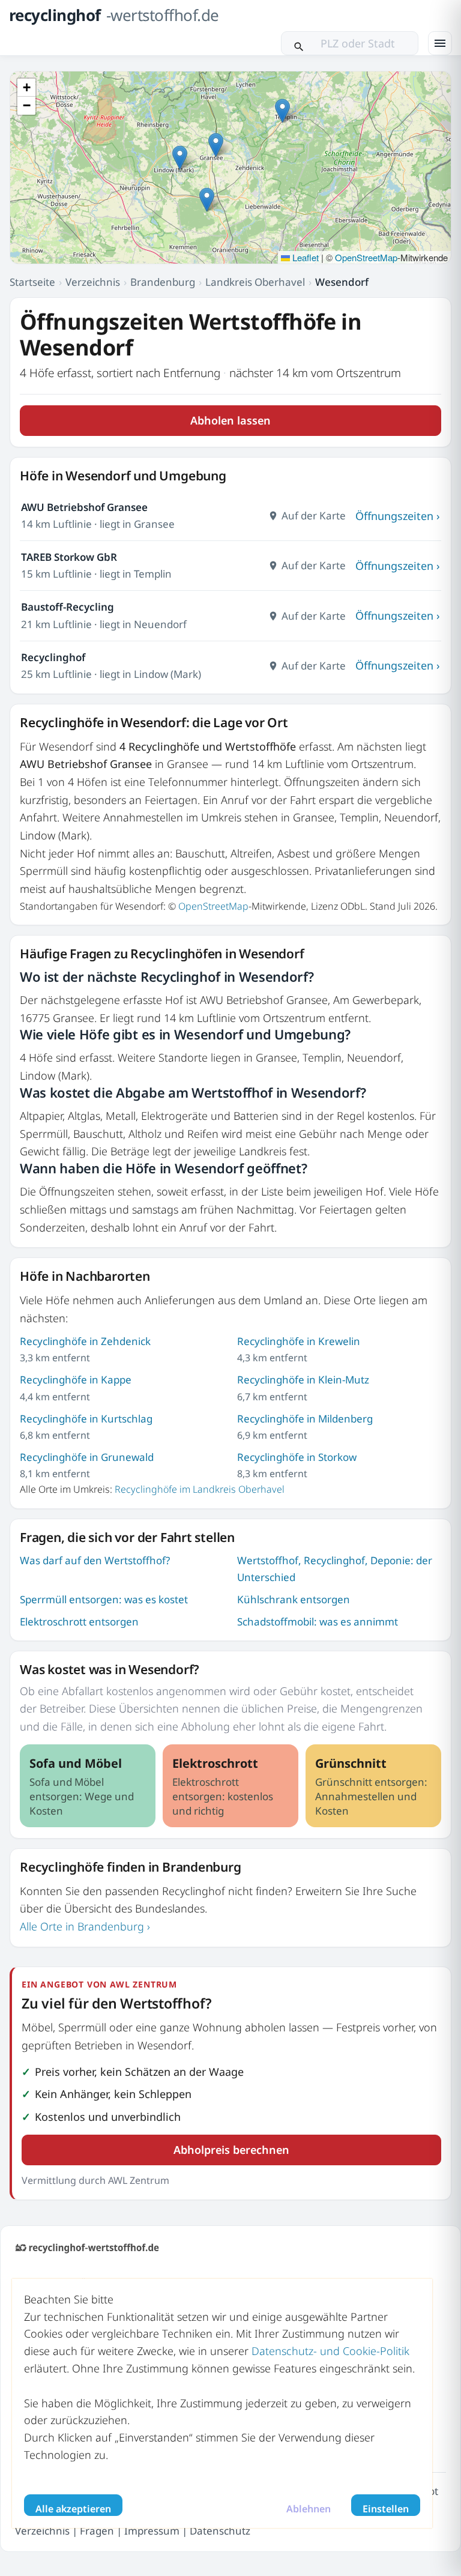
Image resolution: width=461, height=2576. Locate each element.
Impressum (152, 2530)
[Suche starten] (299, 43)
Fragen (97, 2530)
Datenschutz (220, 2530)
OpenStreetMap (366, 257)
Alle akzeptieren (73, 2509)
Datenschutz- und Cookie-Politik (330, 2351)
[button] (216, 145)
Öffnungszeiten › (398, 516)
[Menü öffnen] (440, 43)
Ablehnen (309, 2509)
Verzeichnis (93, 282)
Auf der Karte (314, 516)
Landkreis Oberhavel (255, 282)
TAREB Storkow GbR (69, 557)
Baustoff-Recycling (68, 607)
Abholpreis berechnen (231, 2150)
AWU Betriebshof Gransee (84, 507)
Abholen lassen (230, 420)
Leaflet (304, 257)
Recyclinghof (53, 657)
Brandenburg (163, 282)
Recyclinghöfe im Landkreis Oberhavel (200, 1489)
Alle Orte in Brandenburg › (85, 1926)
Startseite (32, 282)
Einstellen (386, 2509)
